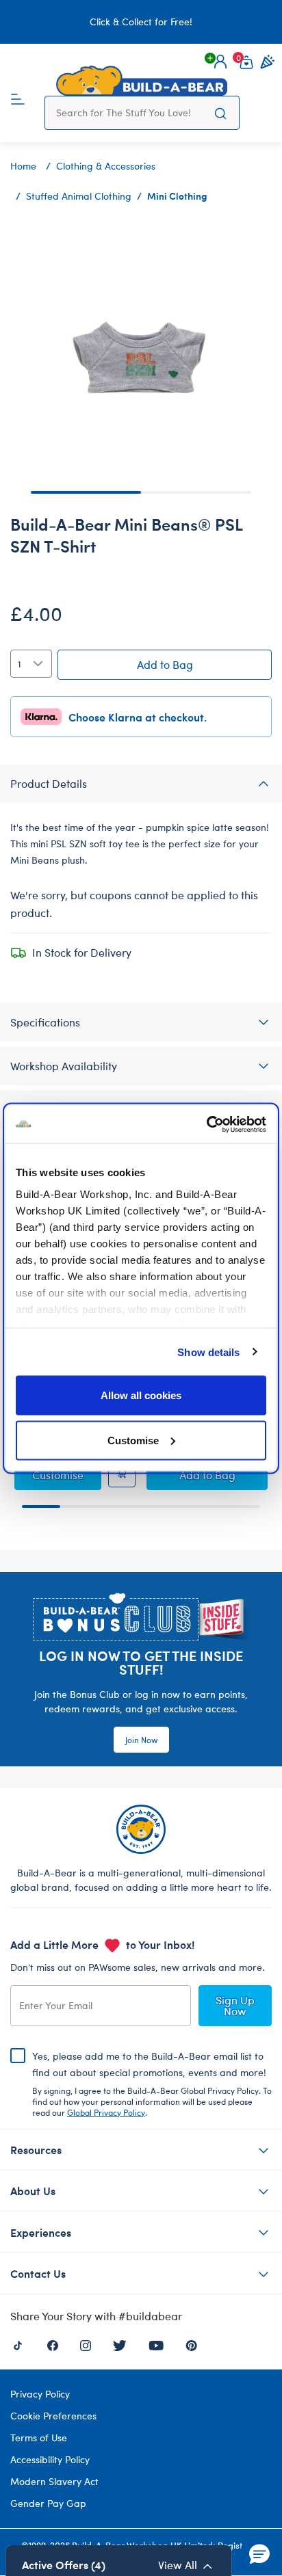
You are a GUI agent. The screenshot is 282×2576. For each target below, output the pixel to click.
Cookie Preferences (53, 2416)
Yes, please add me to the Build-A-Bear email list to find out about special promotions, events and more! (152, 2084)
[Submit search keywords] (221, 113)
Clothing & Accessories (106, 166)
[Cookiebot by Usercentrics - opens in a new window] (206, 1124)
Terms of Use (39, 2438)
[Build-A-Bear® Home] (142, 81)
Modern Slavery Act (54, 2481)
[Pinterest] (191, 2344)
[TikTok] (18, 2344)
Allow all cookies (141, 1395)
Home (23, 166)
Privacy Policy (40, 2394)
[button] (220, 62)
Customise (133, 1440)
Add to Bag (165, 664)
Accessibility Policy (50, 2459)
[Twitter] (120, 2344)
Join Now (141, 1740)
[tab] (141, 784)
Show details (208, 1352)
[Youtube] (156, 2344)
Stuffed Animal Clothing (79, 196)
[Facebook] (53, 2344)
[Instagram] (86, 2344)
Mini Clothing (177, 196)
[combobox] (129, 113)
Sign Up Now (235, 2005)
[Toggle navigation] (18, 98)
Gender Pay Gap (48, 2503)
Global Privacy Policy (106, 2112)
